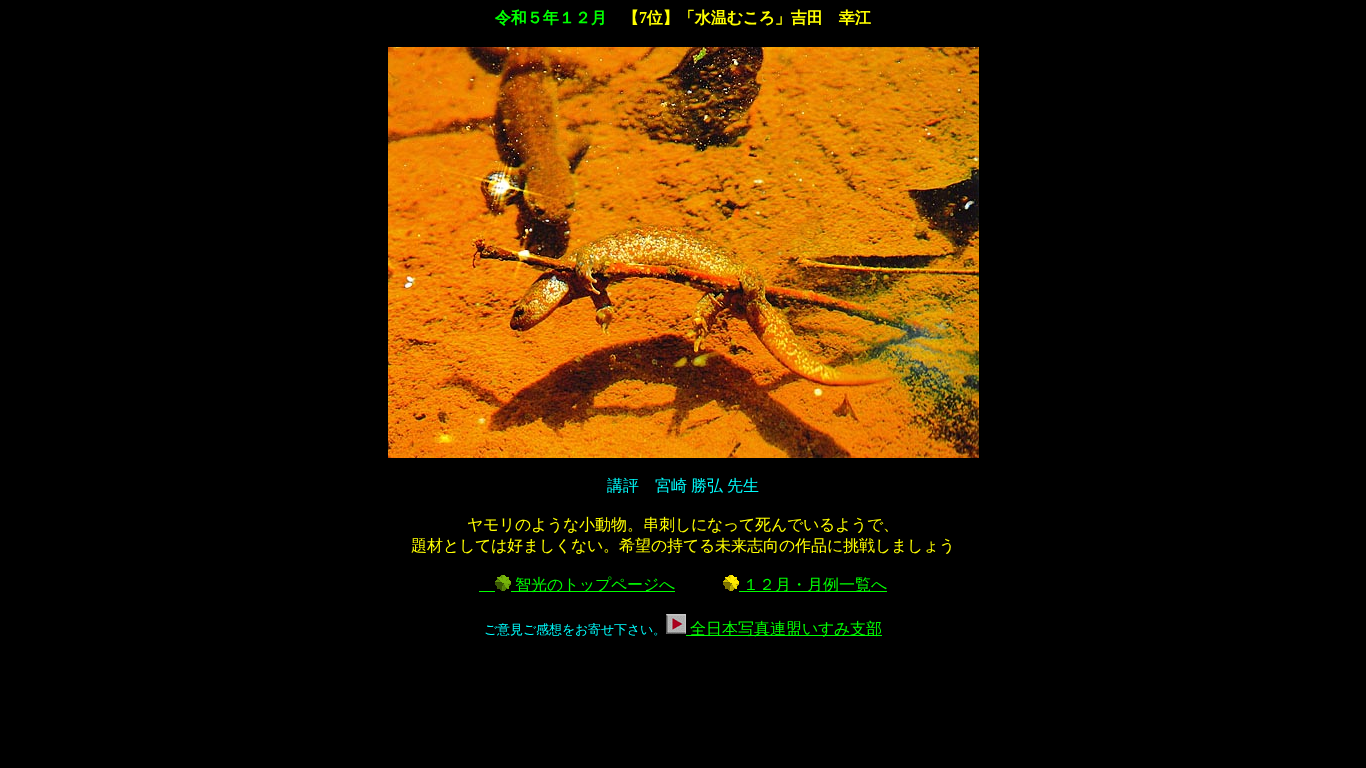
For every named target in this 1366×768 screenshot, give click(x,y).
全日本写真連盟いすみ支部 (784, 628)
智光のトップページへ (593, 584)
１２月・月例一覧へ (813, 584)
